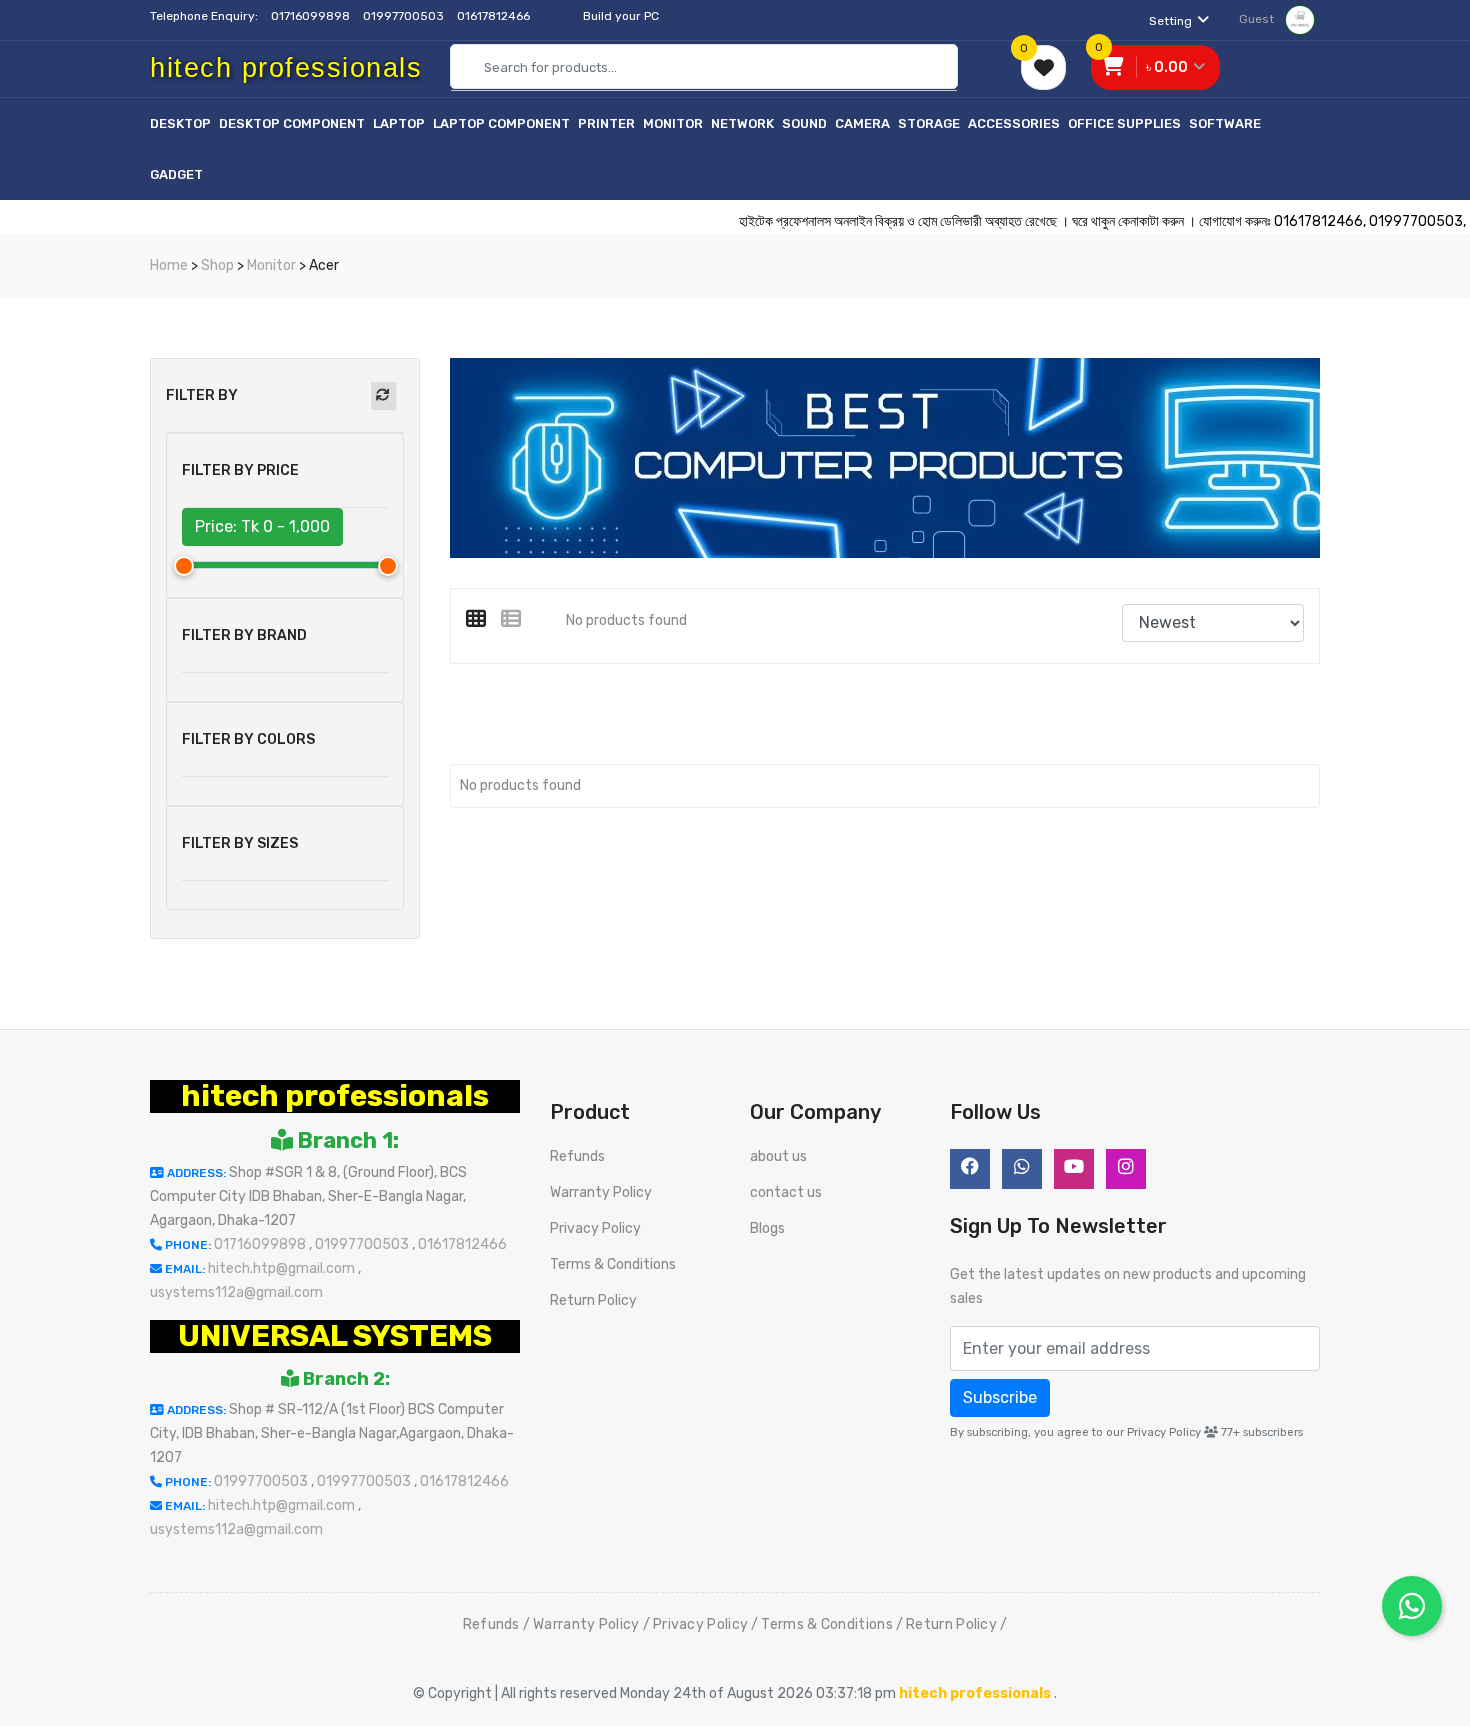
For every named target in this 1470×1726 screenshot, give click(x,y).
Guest (1258, 19)
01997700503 (405, 16)
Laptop (399, 123)
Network (742, 123)
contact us (786, 1192)
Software (1225, 123)
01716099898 (312, 16)
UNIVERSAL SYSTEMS (335, 1336)
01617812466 (495, 16)
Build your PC (621, 16)
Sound (804, 123)
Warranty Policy (601, 1192)
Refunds (577, 1156)
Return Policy (593, 1300)
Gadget (176, 174)
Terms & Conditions (613, 1264)
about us (778, 1156)
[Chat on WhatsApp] (1412, 1606)
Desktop (180, 123)
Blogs (767, 1228)
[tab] (483, 619)
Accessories (1014, 123)
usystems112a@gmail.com (236, 1292)
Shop (217, 265)
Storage (929, 123)
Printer (606, 123)
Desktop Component (292, 123)
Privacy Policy (595, 1228)
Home (169, 265)
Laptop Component (501, 123)
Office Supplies (1124, 123)
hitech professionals (335, 1096)
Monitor (673, 123)
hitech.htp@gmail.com (283, 1268)
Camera (862, 123)
